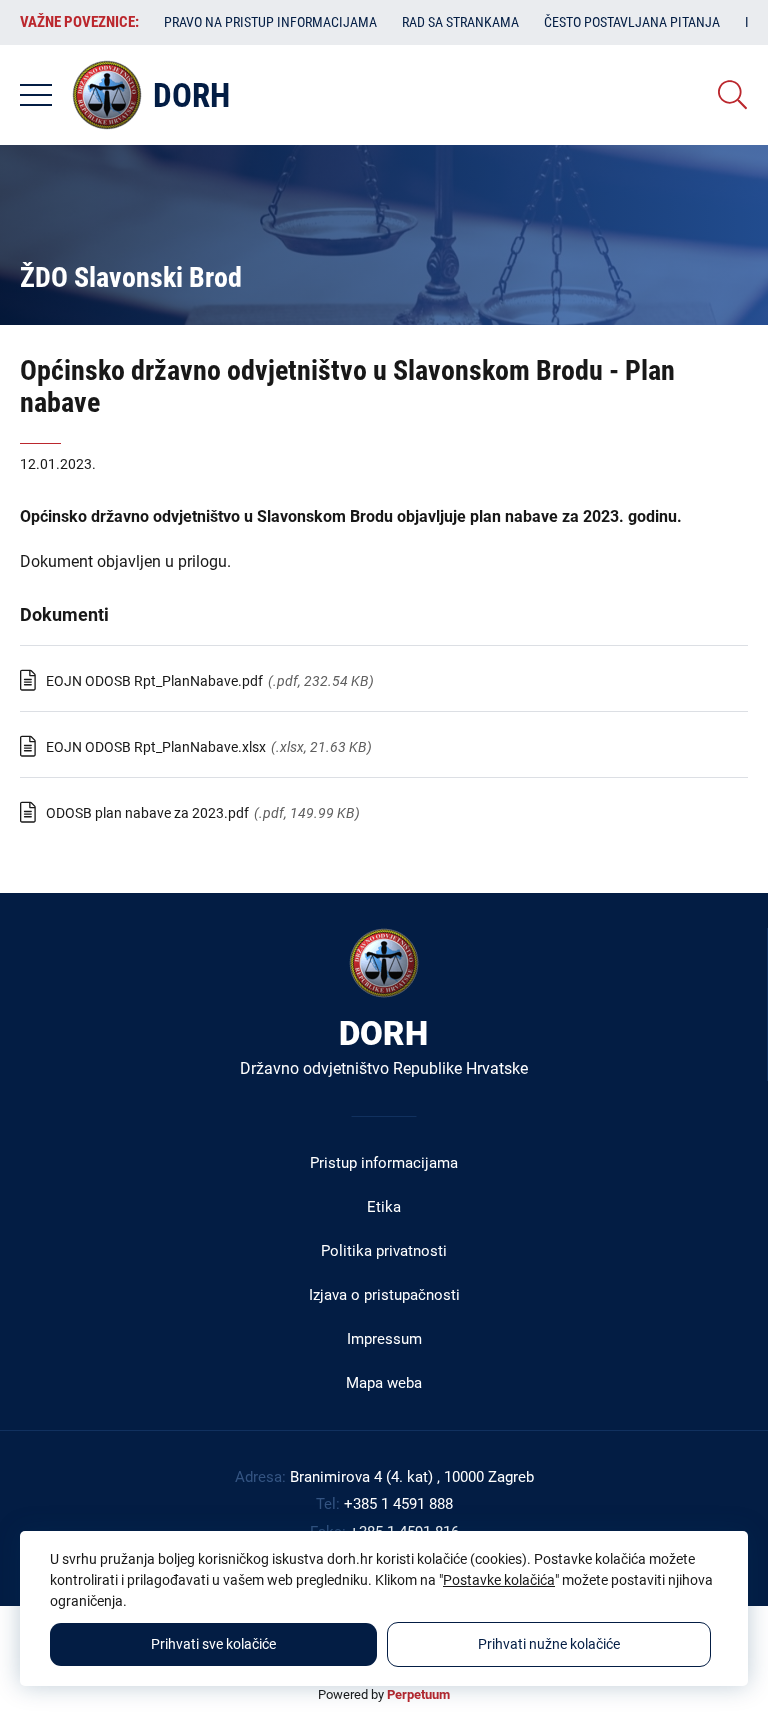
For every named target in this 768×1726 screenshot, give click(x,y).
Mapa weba (384, 1383)
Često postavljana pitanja (632, 22)
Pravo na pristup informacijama (270, 22)
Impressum (384, 1339)
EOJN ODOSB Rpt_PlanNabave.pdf (154, 681)
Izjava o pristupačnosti (384, 1295)
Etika (384, 1207)
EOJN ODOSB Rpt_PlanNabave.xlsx (156, 747)
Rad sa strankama (460, 22)
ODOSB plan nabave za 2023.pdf (147, 813)
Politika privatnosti (384, 1251)
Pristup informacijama (384, 1163)
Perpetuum (418, 1694)
